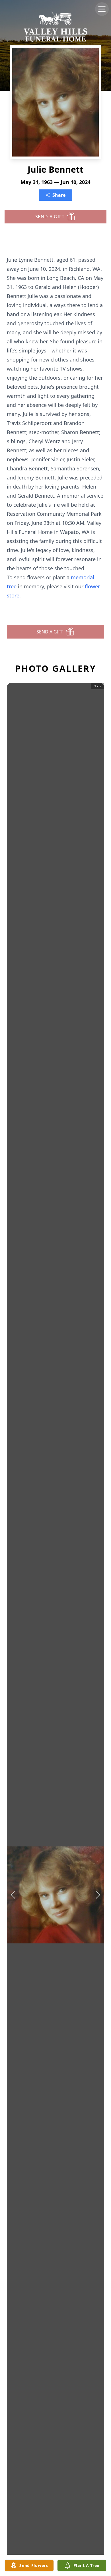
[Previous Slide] (13, 1895)
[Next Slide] (98, 1895)
